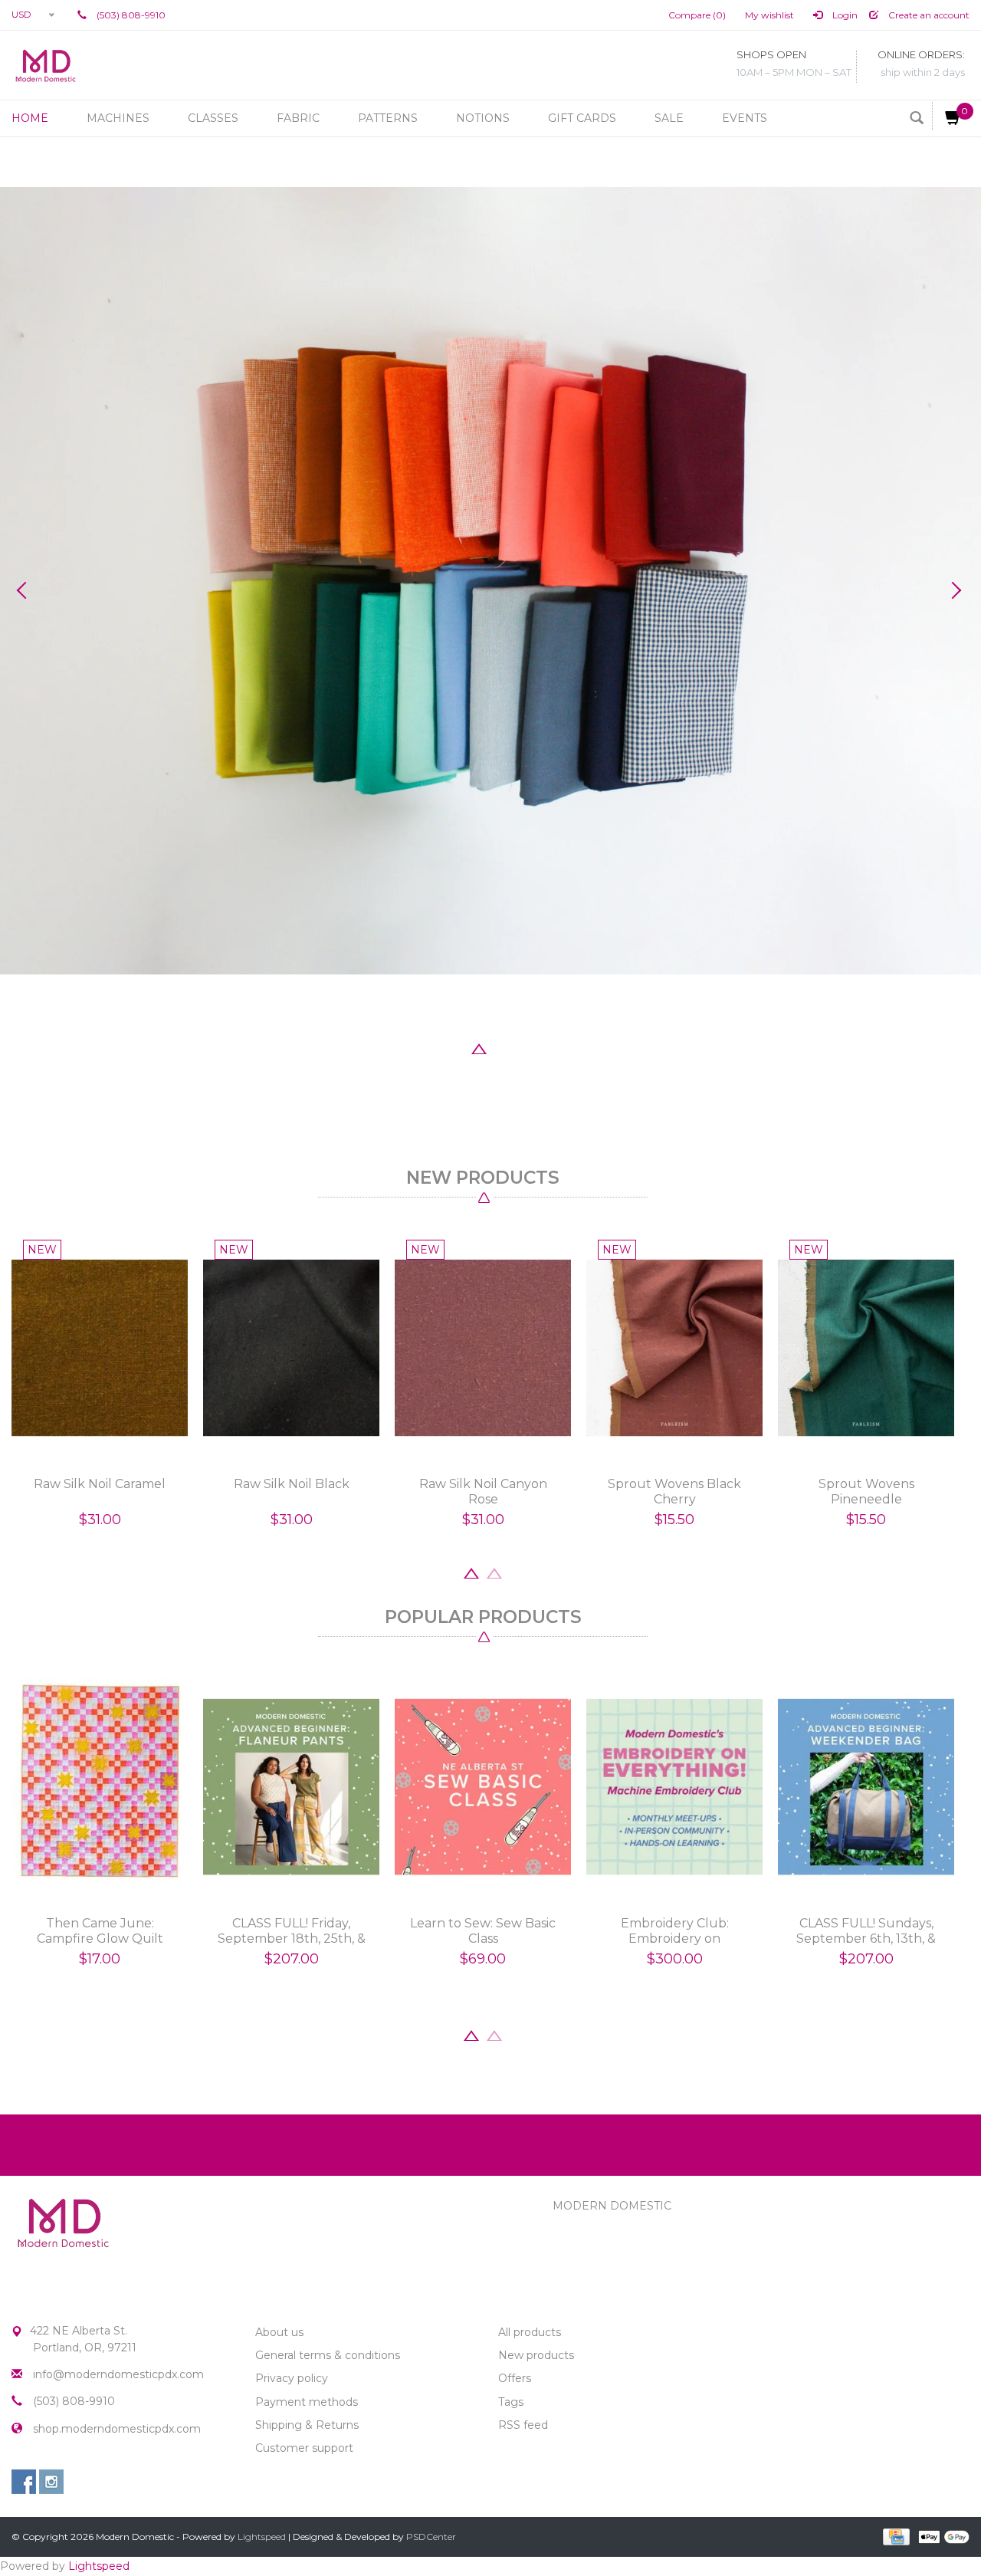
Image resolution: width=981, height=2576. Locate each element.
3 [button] (479, 1047)
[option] (490, 581)
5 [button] (525, 1047)
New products (536, 2355)
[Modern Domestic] (46, 65)
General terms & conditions (328, 2355)
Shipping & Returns (307, 2425)
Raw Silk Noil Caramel (100, 1484)
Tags (511, 2402)
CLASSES (213, 118)
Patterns (388, 118)
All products (530, 2332)
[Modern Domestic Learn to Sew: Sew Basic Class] (483, 1787)
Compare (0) (697, 15)
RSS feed (523, 2425)
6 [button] (548, 1047)
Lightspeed (262, 2537)
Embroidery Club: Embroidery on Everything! (675, 1931)
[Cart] (947, 116)
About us (279, 2332)
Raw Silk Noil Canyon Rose (483, 1492)
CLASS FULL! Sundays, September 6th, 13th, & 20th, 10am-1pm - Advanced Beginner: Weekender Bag (866, 1931)
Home (30, 118)
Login (844, 15)
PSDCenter (431, 2537)
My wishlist (769, 15)
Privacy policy (292, 2378)
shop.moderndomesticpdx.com (117, 2429)
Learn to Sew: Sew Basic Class (483, 1931)
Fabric (298, 118)
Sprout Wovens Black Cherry (674, 1492)
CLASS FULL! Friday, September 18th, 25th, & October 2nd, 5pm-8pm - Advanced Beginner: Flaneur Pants (292, 1931)
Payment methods (307, 2402)
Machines (118, 118)
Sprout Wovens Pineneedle (866, 1492)
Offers (515, 2378)
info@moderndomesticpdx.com (118, 2374)
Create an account (928, 15)
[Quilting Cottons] (490, 581)
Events (745, 118)
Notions (483, 118)
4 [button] (502, 1047)
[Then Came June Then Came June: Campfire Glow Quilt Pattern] (100, 1787)
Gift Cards (582, 118)
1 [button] (433, 1047)
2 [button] (456, 1047)
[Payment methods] (895, 2535)
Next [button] (954, 590)
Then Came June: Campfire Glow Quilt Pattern (100, 1931)
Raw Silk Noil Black (292, 1484)
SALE (669, 118)
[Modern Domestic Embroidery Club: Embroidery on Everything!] (674, 1787)
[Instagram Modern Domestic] (51, 2482)
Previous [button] (27, 590)
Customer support (304, 2448)
